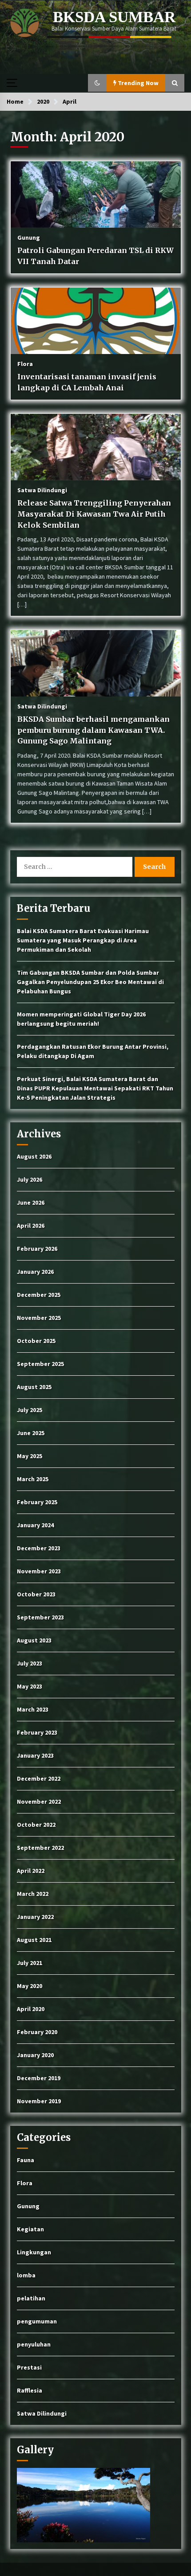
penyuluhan (34, 2344)
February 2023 (37, 1732)
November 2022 (39, 1802)
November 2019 (39, 2101)
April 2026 (31, 1226)
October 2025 (36, 1341)
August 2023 (34, 1640)
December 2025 (39, 1295)
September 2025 (40, 1364)
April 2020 (31, 2009)
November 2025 (39, 1318)
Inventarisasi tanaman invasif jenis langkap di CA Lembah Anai (87, 382)
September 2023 (40, 1617)
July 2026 (30, 1179)
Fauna (26, 2160)
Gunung (29, 237)
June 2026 (31, 1202)
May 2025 (30, 1456)
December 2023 (39, 1548)
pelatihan (31, 2298)
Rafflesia (30, 2390)
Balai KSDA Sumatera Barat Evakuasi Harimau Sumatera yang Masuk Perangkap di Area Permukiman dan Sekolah (83, 940)
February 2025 (37, 1502)
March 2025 (33, 1479)
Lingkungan (34, 2252)
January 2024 (35, 1525)
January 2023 (35, 1755)
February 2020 (37, 2032)
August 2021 (34, 1940)
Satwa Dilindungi (42, 490)
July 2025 (30, 1410)
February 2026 (37, 1249)
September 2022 (40, 1848)
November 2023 (39, 1571)
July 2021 (30, 1963)
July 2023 (30, 1663)
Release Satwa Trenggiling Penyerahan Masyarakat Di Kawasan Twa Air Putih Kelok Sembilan (94, 514)
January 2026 (35, 1272)
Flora (25, 363)
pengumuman (37, 2321)
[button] (97, 83)
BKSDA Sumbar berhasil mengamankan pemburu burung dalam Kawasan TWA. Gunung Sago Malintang (94, 730)
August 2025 (34, 1387)
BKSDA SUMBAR (114, 17)
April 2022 (31, 1871)
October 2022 (36, 1825)
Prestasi (29, 2367)
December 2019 (39, 2078)
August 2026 (34, 1156)
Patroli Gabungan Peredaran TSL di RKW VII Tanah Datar (95, 256)
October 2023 (36, 1594)
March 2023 (33, 1709)
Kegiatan (30, 2229)
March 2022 (33, 1894)
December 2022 (39, 1778)
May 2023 (30, 1686)
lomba (26, 2275)
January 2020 (35, 2055)
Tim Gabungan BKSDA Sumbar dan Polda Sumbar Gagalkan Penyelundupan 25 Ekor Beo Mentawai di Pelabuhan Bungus (90, 982)
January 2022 (35, 1917)
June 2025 (31, 1433)
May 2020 (30, 1986)
